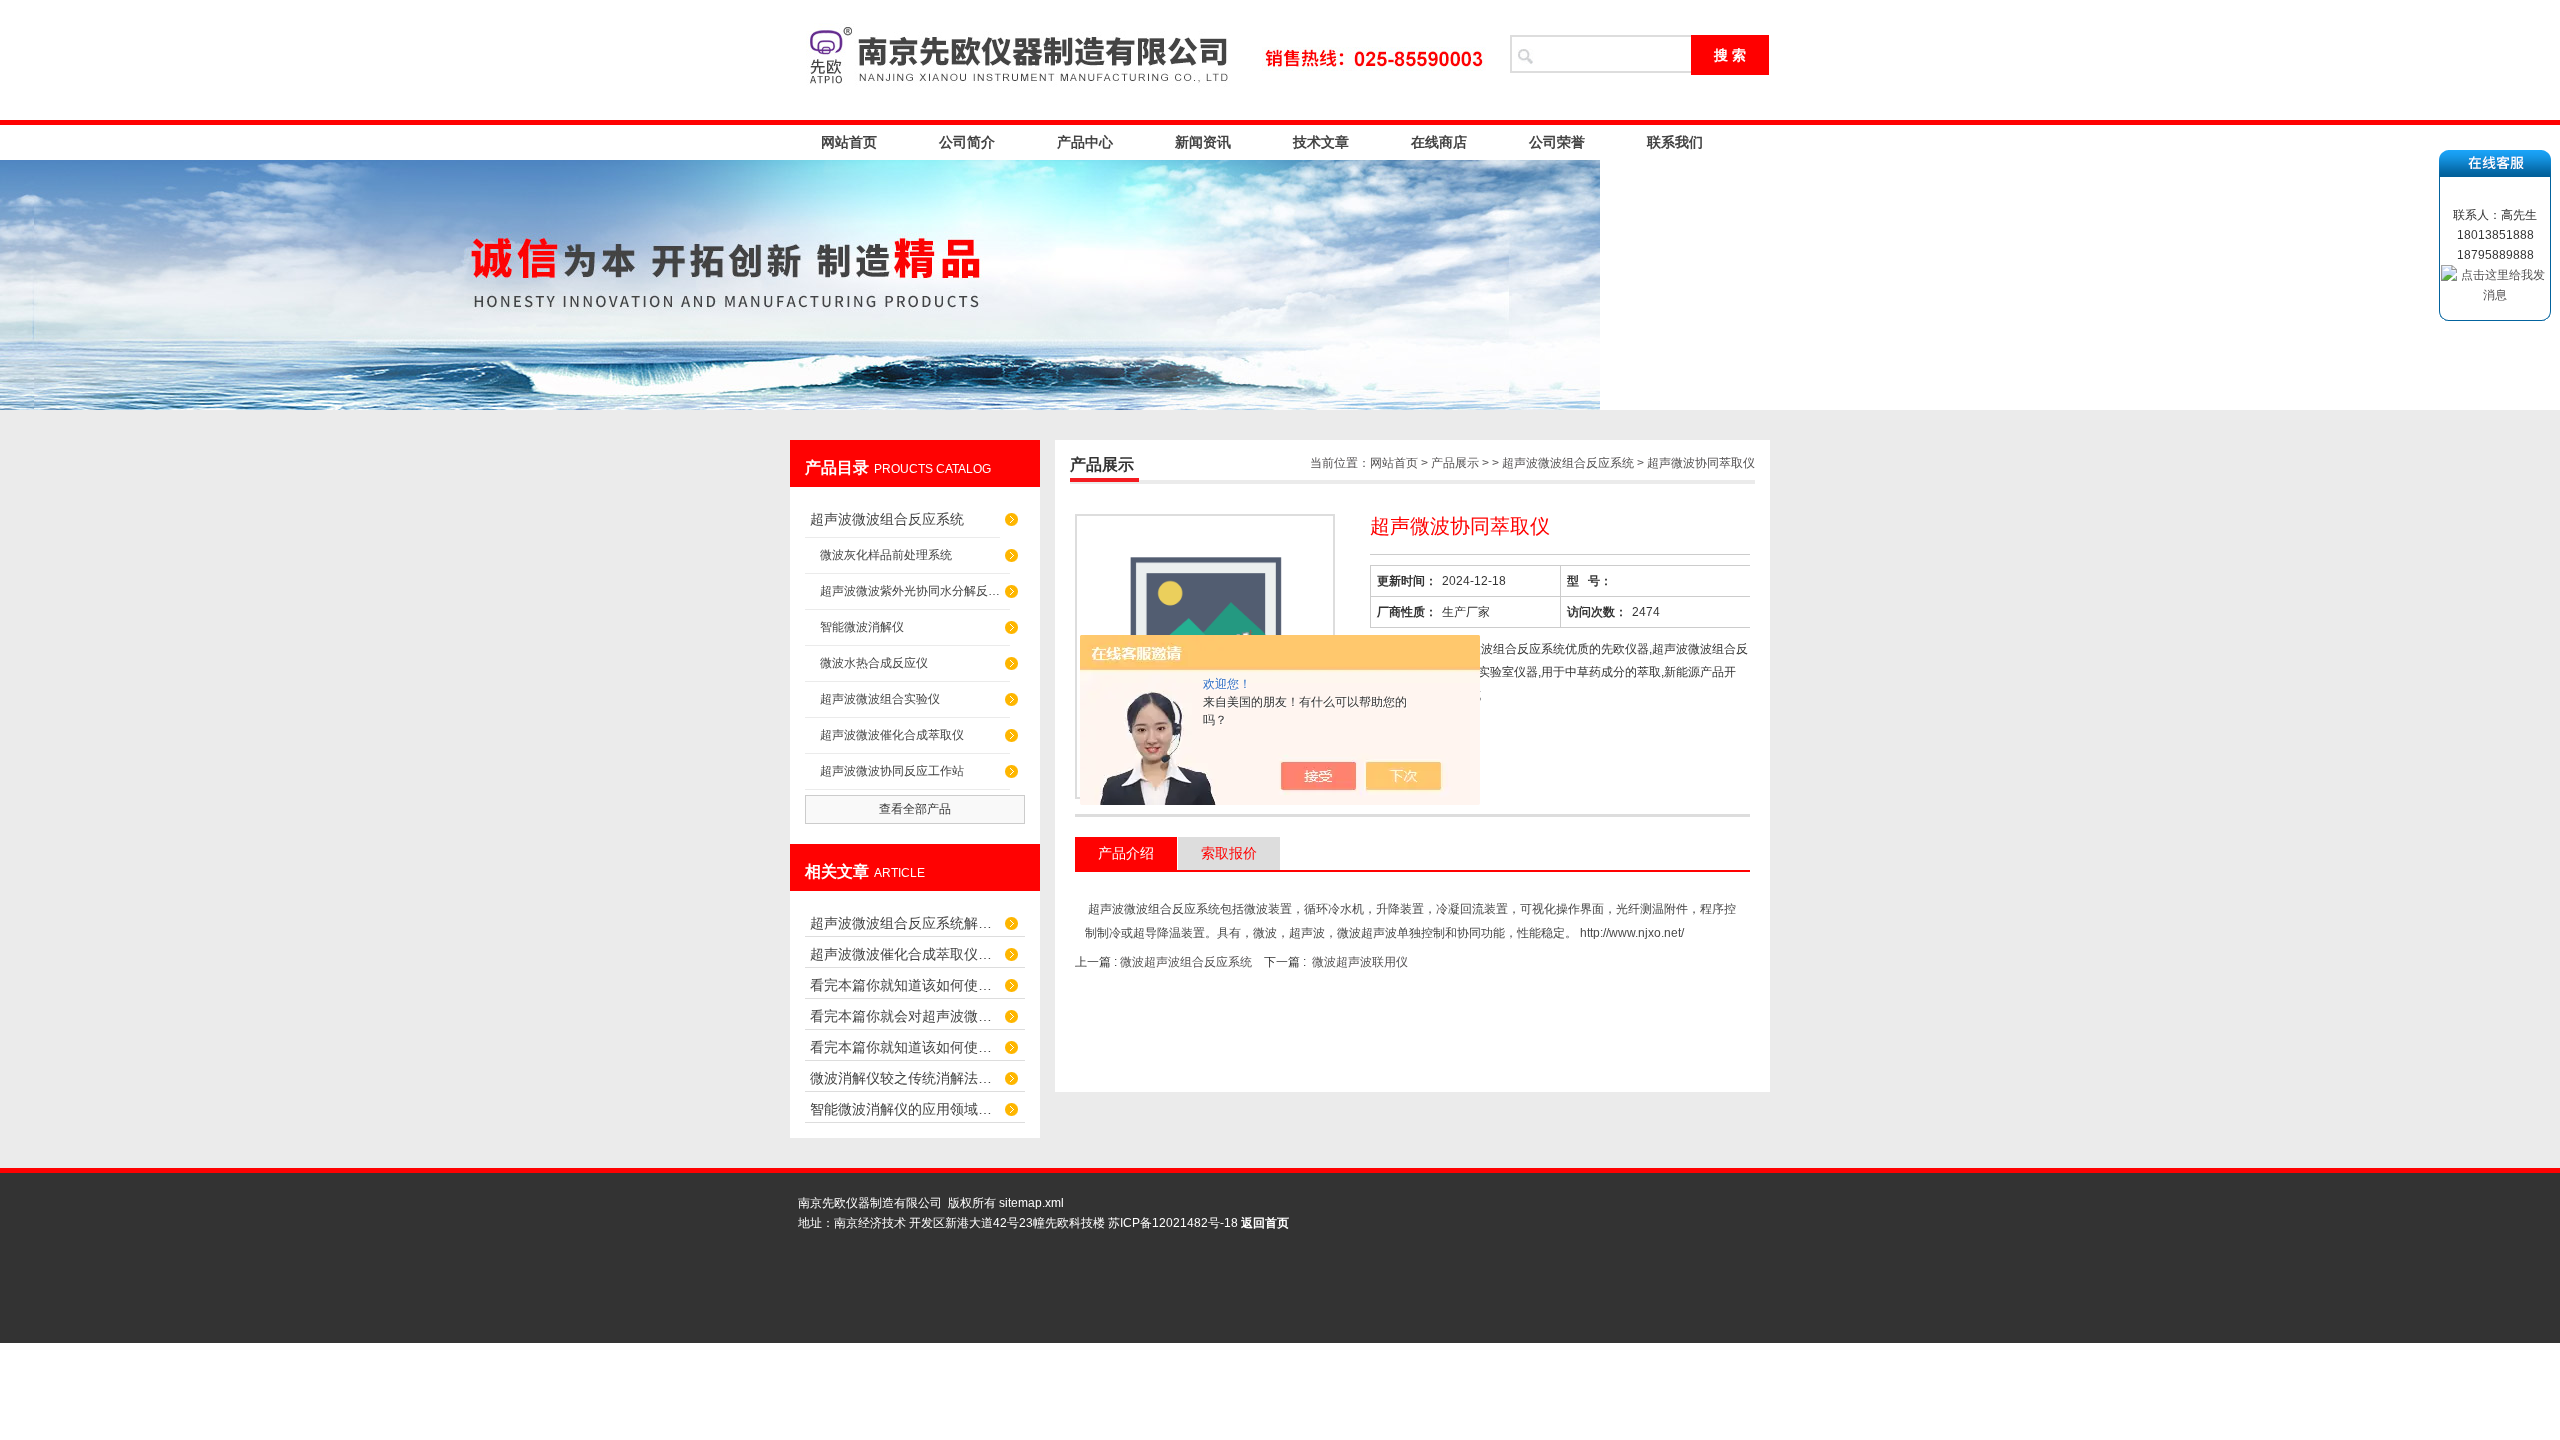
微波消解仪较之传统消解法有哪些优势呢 (905, 1078)
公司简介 (967, 142)
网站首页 (849, 142)
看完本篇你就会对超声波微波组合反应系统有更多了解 (905, 1016)
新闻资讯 (1203, 142)
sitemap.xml (1031, 1203)
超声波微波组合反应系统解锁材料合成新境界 (905, 923)
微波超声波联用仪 (1360, 962)
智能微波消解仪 (862, 627)
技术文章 (1321, 142)
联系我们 (1675, 142)
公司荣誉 (1557, 142)
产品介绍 (1126, 853)
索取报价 (1229, 853)
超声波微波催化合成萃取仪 (892, 735)
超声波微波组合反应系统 (887, 519)
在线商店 (1439, 142)
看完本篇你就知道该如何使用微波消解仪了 (905, 1047)
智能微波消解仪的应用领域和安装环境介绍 (905, 1109)
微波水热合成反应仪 (874, 663)
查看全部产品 (915, 809)
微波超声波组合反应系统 (1186, 962)
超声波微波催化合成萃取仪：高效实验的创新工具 (905, 954)
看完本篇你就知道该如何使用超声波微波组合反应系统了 (905, 985)
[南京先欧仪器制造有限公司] (1140, 60)
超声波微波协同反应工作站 (892, 771)
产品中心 (1085, 142)
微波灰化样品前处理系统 (886, 555)
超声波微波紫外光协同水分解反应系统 (915, 591)
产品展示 (1455, 463)
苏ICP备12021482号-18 (1173, 1223)
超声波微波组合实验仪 (880, 699)
